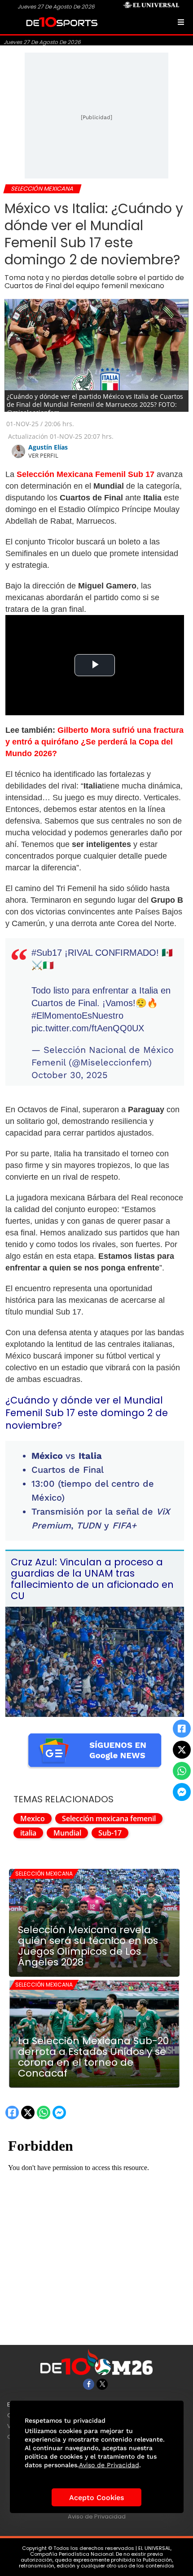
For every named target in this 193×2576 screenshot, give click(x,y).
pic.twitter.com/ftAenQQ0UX (88, 1028)
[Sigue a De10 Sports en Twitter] (102, 2384)
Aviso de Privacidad (97, 2516)
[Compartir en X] (182, 1750)
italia (28, 1833)
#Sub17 (47, 953)
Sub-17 (110, 1833)
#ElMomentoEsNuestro (77, 1016)
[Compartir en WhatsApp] (182, 1771)
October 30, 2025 (70, 1075)
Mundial (67, 1833)
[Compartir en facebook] (182, 1729)
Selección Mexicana (44, 1874)
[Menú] (181, 22)
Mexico (33, 1818)
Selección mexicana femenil (109, 1818)
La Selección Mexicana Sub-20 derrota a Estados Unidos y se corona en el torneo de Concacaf (93, 2057)
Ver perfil (43, 455)
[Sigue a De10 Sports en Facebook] (89, 2384)
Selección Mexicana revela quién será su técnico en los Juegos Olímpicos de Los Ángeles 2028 (88, 1946)
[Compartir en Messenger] (182, 1792)
